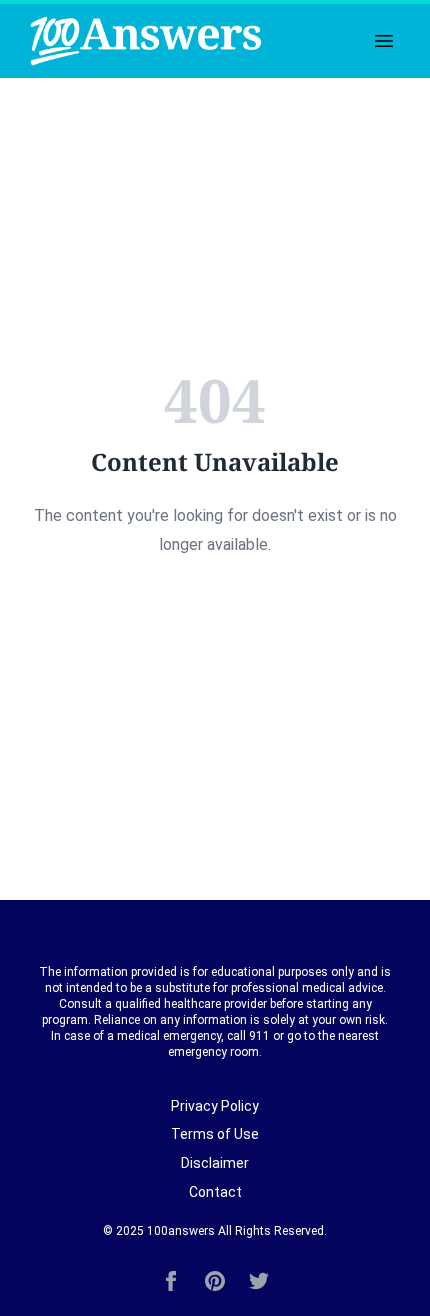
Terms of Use (215, 1134)
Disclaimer (215, 1163)
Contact (215, 1192)
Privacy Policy (215, 1106)
